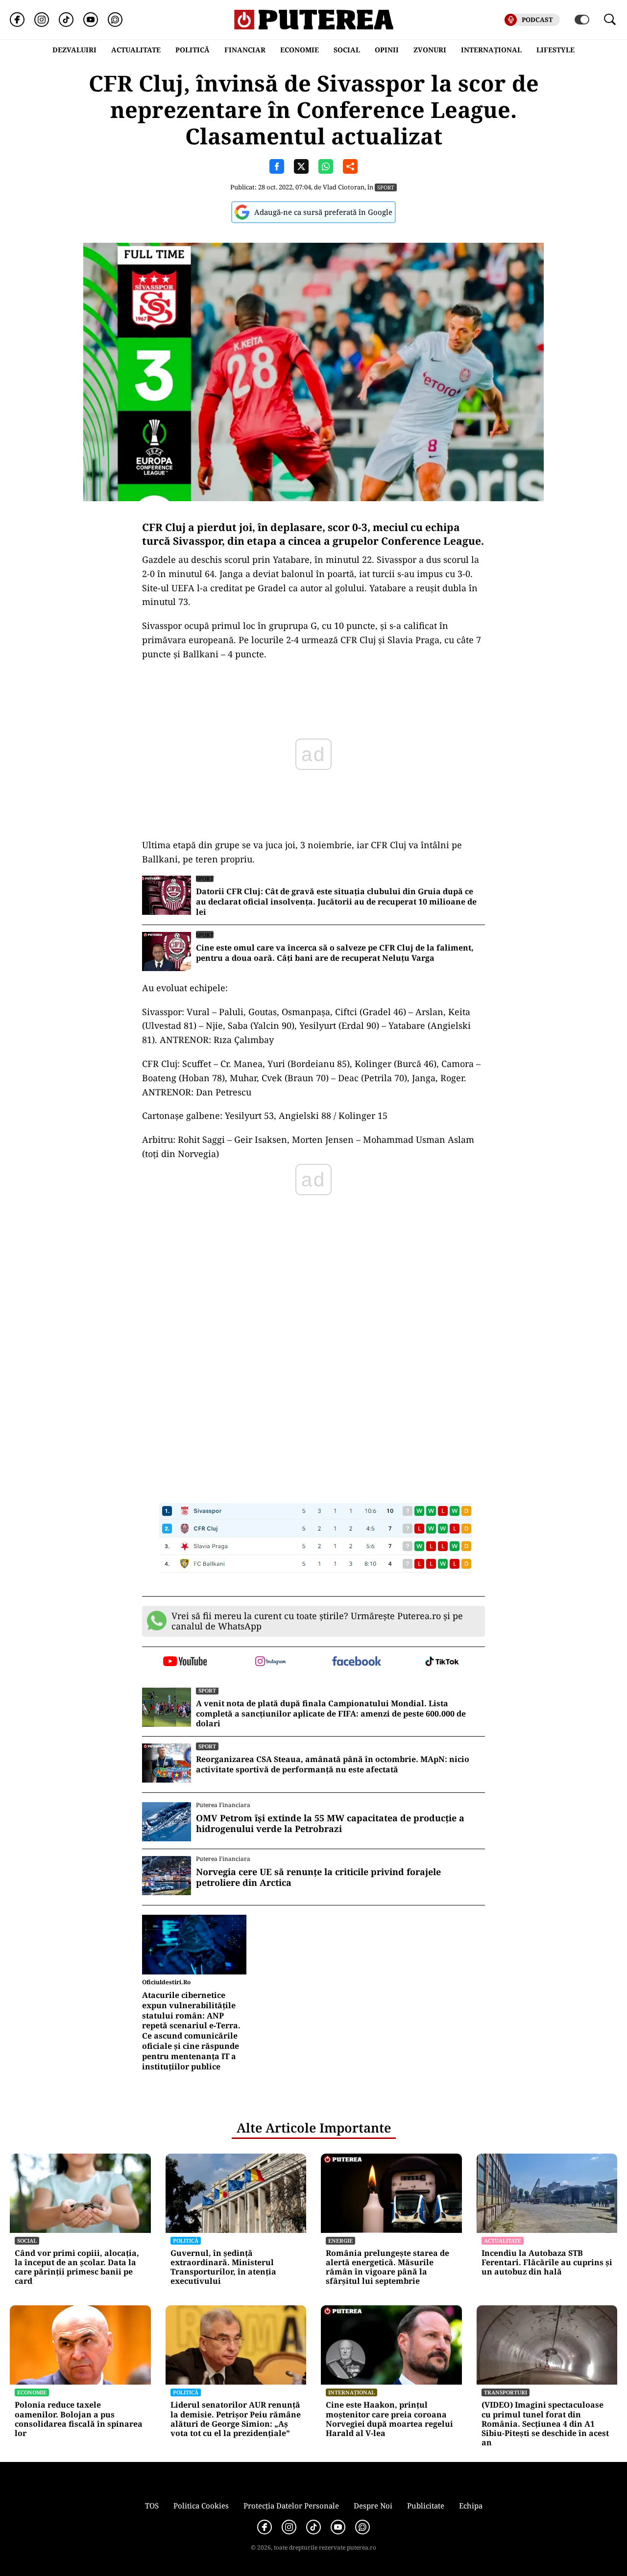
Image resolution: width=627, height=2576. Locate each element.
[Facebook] (17, 20)
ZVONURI (430, 50)
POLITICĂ (193, 50)
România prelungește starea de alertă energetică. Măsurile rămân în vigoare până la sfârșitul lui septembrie (387, 2267)
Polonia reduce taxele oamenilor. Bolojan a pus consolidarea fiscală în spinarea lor (79, 2419)
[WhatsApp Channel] (115, 20)
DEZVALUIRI (74, 50)
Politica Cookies (201, 2506)
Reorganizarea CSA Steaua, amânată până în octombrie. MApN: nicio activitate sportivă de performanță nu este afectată (333, 1764)
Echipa (471, 2506)
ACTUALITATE (136, 50)
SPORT (386, 187)
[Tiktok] (66, 20)
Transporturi (506, 2392)
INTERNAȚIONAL (491, 50)
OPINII (387, 50)
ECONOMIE (300, 50)
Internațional (351, 2392)
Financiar (245, 50)
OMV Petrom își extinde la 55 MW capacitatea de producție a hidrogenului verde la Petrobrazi (330, 1823)
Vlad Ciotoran (344, 187)
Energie (340, 2240)
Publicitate (426, 2506)
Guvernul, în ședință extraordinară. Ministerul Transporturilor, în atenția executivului (223, 2267)
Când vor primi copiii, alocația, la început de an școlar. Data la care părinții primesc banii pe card (77, 2267)
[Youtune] (91, 20)
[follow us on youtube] (185, 1662)
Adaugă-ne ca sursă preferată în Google (323, 212)
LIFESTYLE (555, 50)
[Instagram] (42, 20)
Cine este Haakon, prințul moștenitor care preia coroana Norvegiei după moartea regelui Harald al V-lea (389, 2419)
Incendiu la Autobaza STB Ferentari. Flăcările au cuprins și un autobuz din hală (547, 2263)
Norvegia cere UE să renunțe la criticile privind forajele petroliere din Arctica (318, 1877)
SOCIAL (347, 50)
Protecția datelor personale (291, 2506)
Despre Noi (373, 2506)
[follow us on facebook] (356, 1662)
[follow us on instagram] (271, 1662)
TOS (152, 2506)
